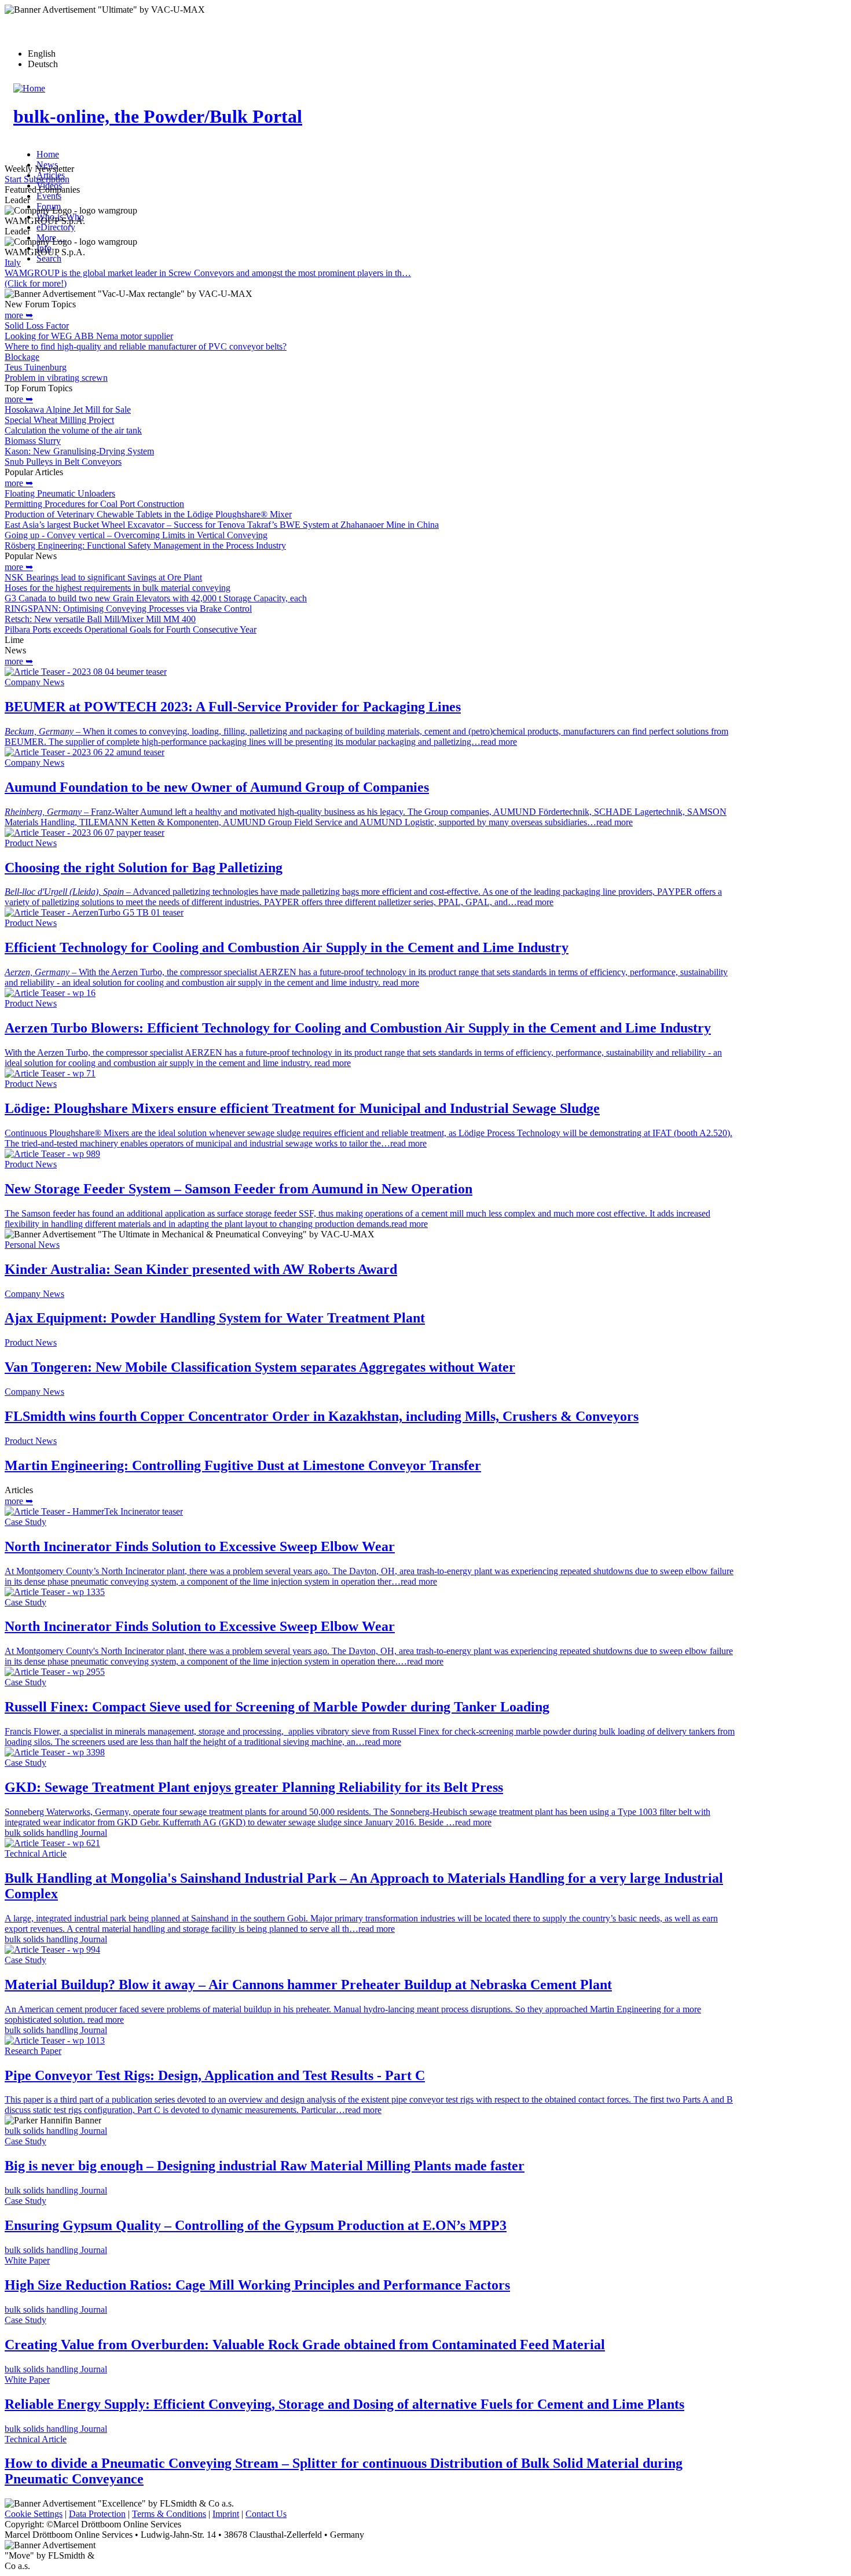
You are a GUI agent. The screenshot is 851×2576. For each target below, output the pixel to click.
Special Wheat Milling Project (59, 420)
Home (48, 154)
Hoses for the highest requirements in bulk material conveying (118, 588)
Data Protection (97, 2514)
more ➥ (19, 315)
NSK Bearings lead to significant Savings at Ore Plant (103, 577)
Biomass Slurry (33, 441)
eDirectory (56, 227)
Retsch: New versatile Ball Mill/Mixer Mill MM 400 (100, 619)
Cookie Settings (34, 2514)
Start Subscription (37, 179)
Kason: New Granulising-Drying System (79, 451)
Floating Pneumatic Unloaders (60, 493)
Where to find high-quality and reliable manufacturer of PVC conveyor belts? (146, 346)
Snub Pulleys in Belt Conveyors (63, 462)
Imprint (226, 2514)
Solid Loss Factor (37, 326)
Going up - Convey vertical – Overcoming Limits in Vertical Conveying (136, 535)
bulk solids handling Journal (56, 1833)
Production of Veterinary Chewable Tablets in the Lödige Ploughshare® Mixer (148, 514)
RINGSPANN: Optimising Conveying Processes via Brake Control (128, 609)
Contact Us (266, 2514)
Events (49, 196)
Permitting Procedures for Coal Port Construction (94, 504)
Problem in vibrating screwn (56, 378)
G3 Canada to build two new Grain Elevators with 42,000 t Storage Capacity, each (156, 598)
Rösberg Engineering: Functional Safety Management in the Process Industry (145, 545)
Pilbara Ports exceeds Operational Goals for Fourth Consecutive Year (131, 629)
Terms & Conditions (169, 2514)
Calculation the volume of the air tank (73, 430)
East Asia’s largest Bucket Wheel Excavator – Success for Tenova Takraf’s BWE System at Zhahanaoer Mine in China (222, 525)
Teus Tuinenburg (36, 367)
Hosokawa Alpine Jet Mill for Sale (68, 409)
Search (49, 258)
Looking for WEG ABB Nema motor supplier (89, 336)
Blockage (22, 357)
